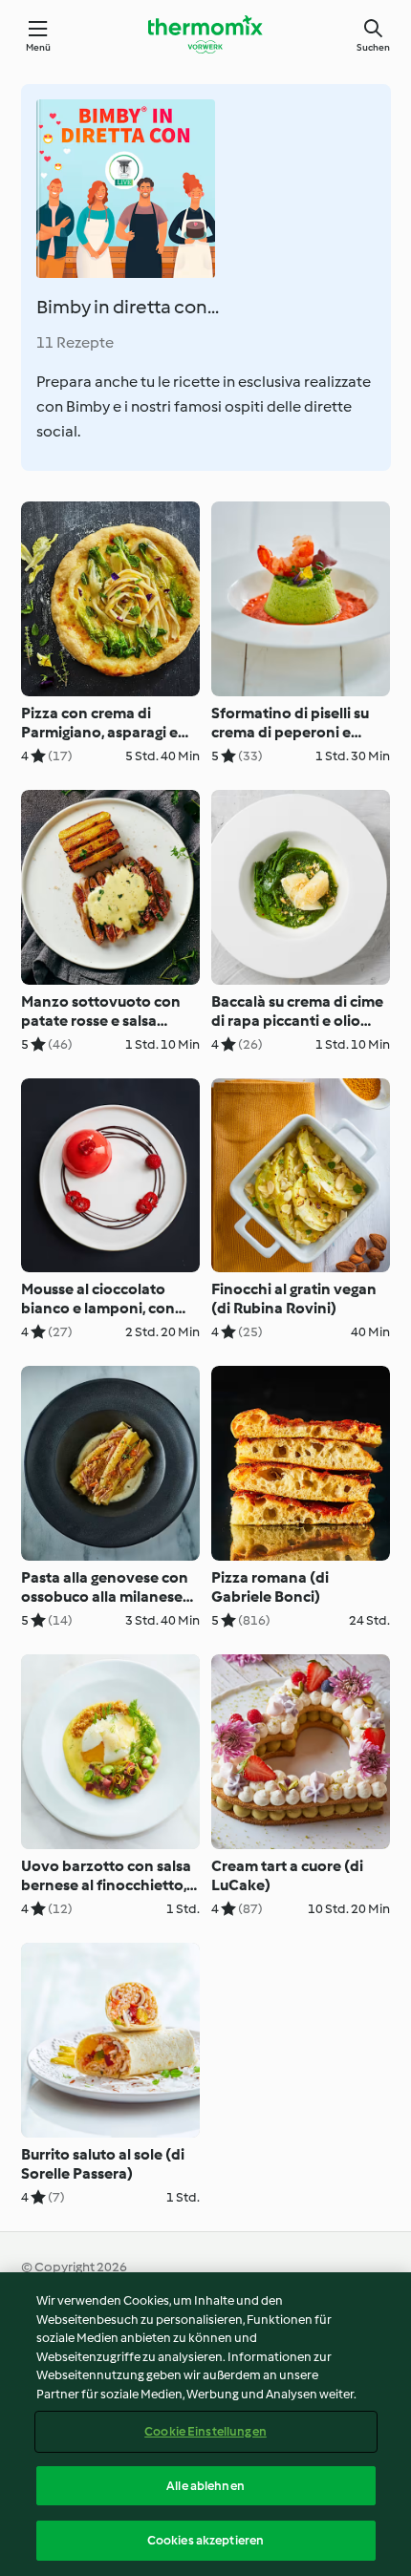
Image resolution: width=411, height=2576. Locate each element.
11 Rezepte (75, 342)
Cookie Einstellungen (205, 2431)
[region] (205, 2424)
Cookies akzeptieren (205, 2540)
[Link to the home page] (205, 34)
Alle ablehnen (205, 2486)
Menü (39, 47)
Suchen (373, 47)
